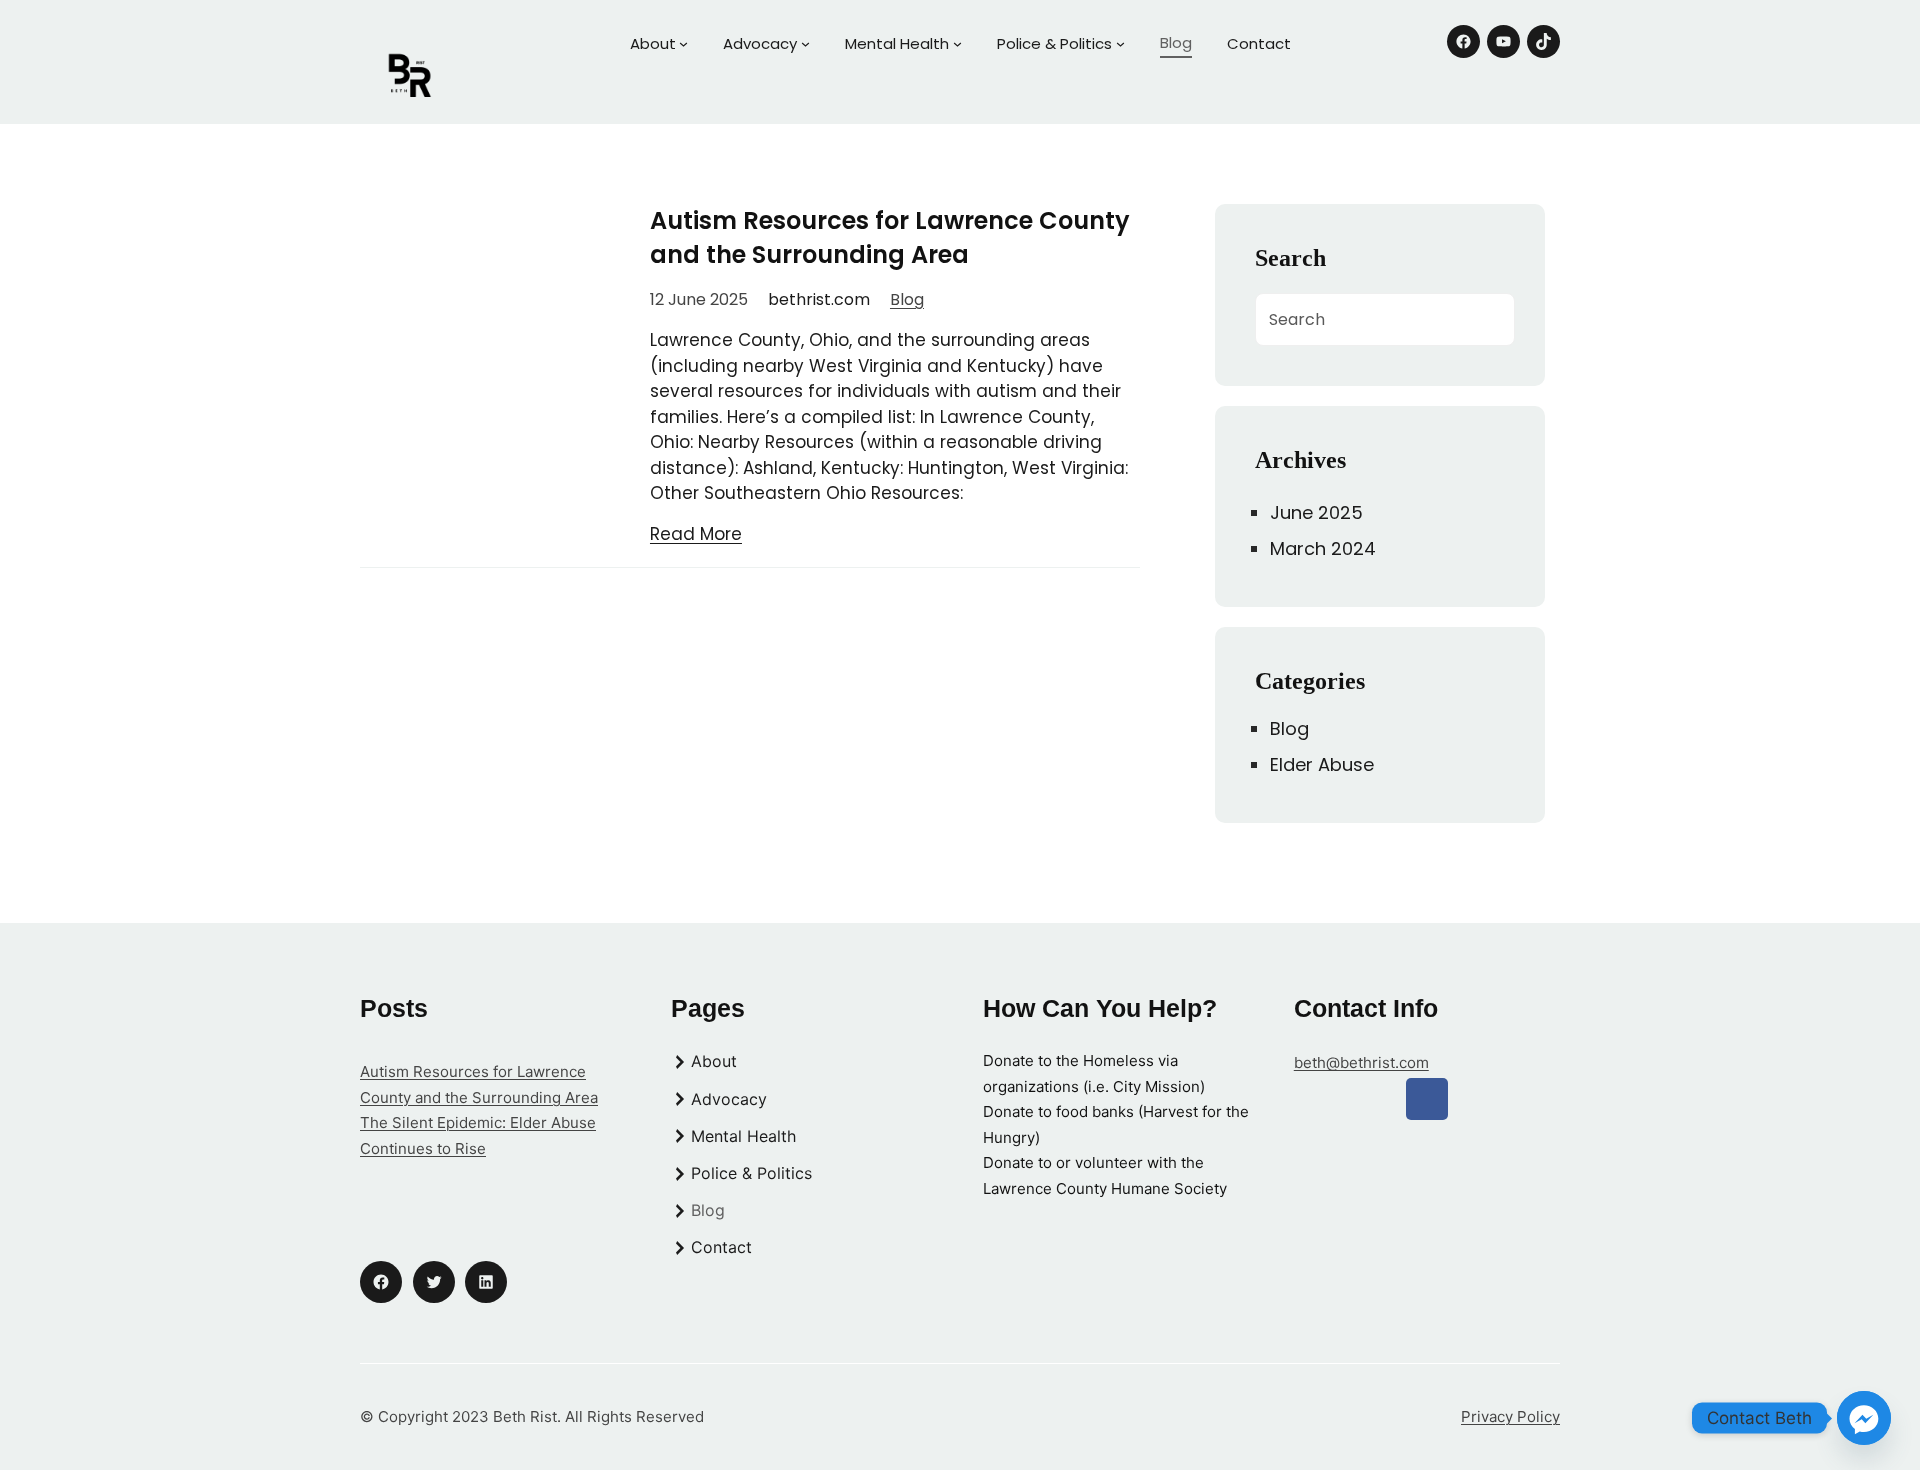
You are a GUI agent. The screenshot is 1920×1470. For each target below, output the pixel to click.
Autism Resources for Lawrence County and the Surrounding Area (890, 237)
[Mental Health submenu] (957, 43)
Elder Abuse (1322, 764)
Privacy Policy (1510, 1416)
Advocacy (760, 43)
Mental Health (897, 43)
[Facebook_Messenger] (1864, 1418)
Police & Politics (1054, 43)
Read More (696, 534)
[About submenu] (683, 43)
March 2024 (1323, 548)
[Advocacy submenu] (805, 43)
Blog (907, 299)
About (653, 43)
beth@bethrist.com (1361, 1062)
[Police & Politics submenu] (1120, 43)
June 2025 (1316, 512)
